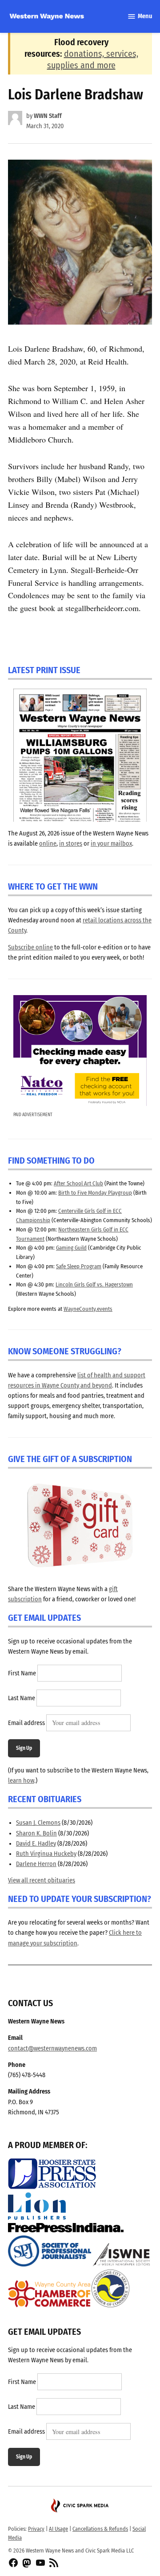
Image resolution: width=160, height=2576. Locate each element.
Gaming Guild (71, 1248)
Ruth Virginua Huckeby (46, 1854)
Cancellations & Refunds (100, 2529)
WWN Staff (48, 116)
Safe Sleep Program (79, 1266)
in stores (71, 844)
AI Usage (58, 2529)
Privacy (36, 2529)
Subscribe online (30, 947)
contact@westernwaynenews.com (52, 2049)
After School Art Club (78, 1183)
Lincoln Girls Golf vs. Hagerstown (94, 1284)
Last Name (22, 1698)
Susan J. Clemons (38, 1823)
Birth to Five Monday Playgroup (95, 1193)
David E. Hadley (36, 1844)
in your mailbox (111, 844)
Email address (26, 1723)
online (48, 844)
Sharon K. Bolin (36, 1833)
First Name (22, 1673)
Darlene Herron (36, 1864)
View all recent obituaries (42, 1880)
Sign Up (24, 1748)
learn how (21, 1781)
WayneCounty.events (88, 1309)
